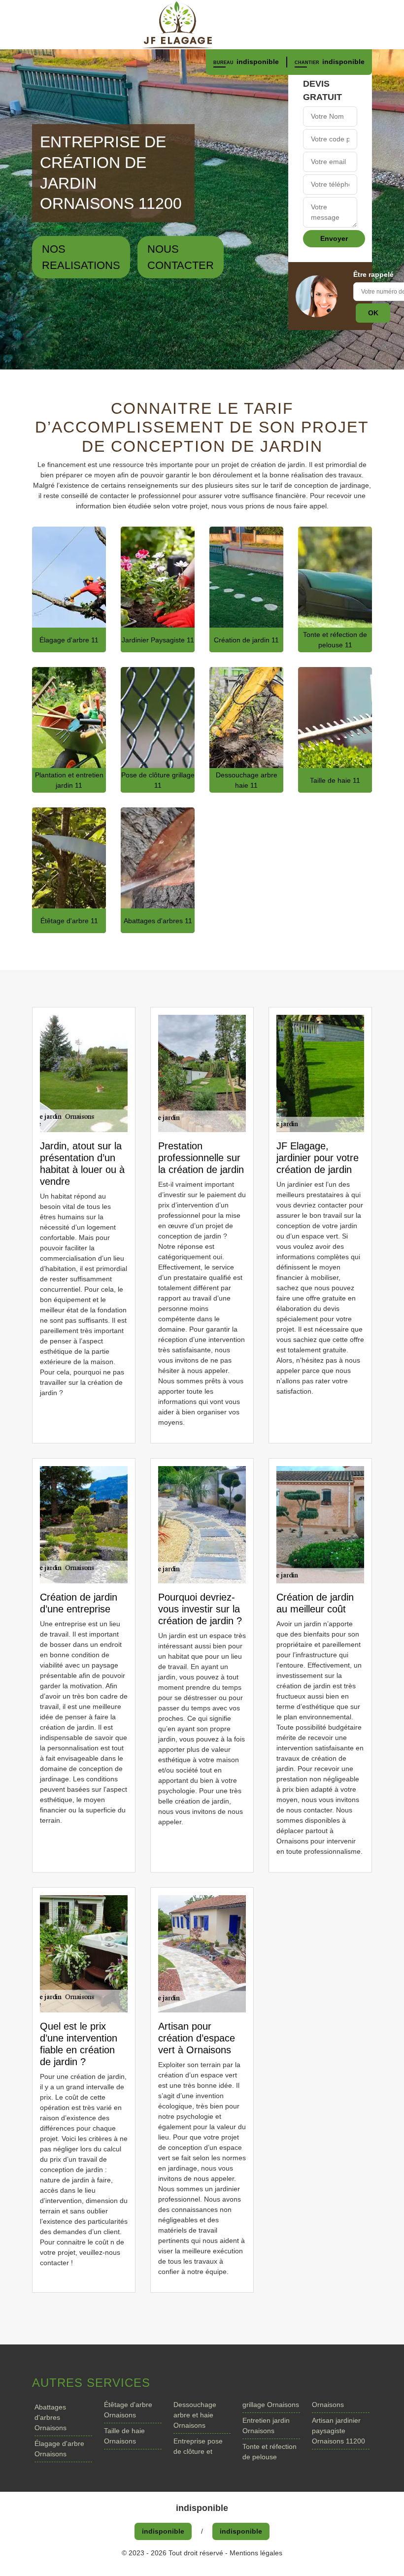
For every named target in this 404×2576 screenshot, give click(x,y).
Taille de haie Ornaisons (124, 2436)
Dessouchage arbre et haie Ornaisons (195, 2415)
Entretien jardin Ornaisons (266, 2425)
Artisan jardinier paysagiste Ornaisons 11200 (338, 2431)
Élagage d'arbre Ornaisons (59, 2449)
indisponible (258, 62)
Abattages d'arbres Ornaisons (50, 2417)
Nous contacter (181, 257)
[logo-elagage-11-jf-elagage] (202, 25)
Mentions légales (256, 2553)
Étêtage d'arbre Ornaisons (128, 2410)
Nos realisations (81, 257)
